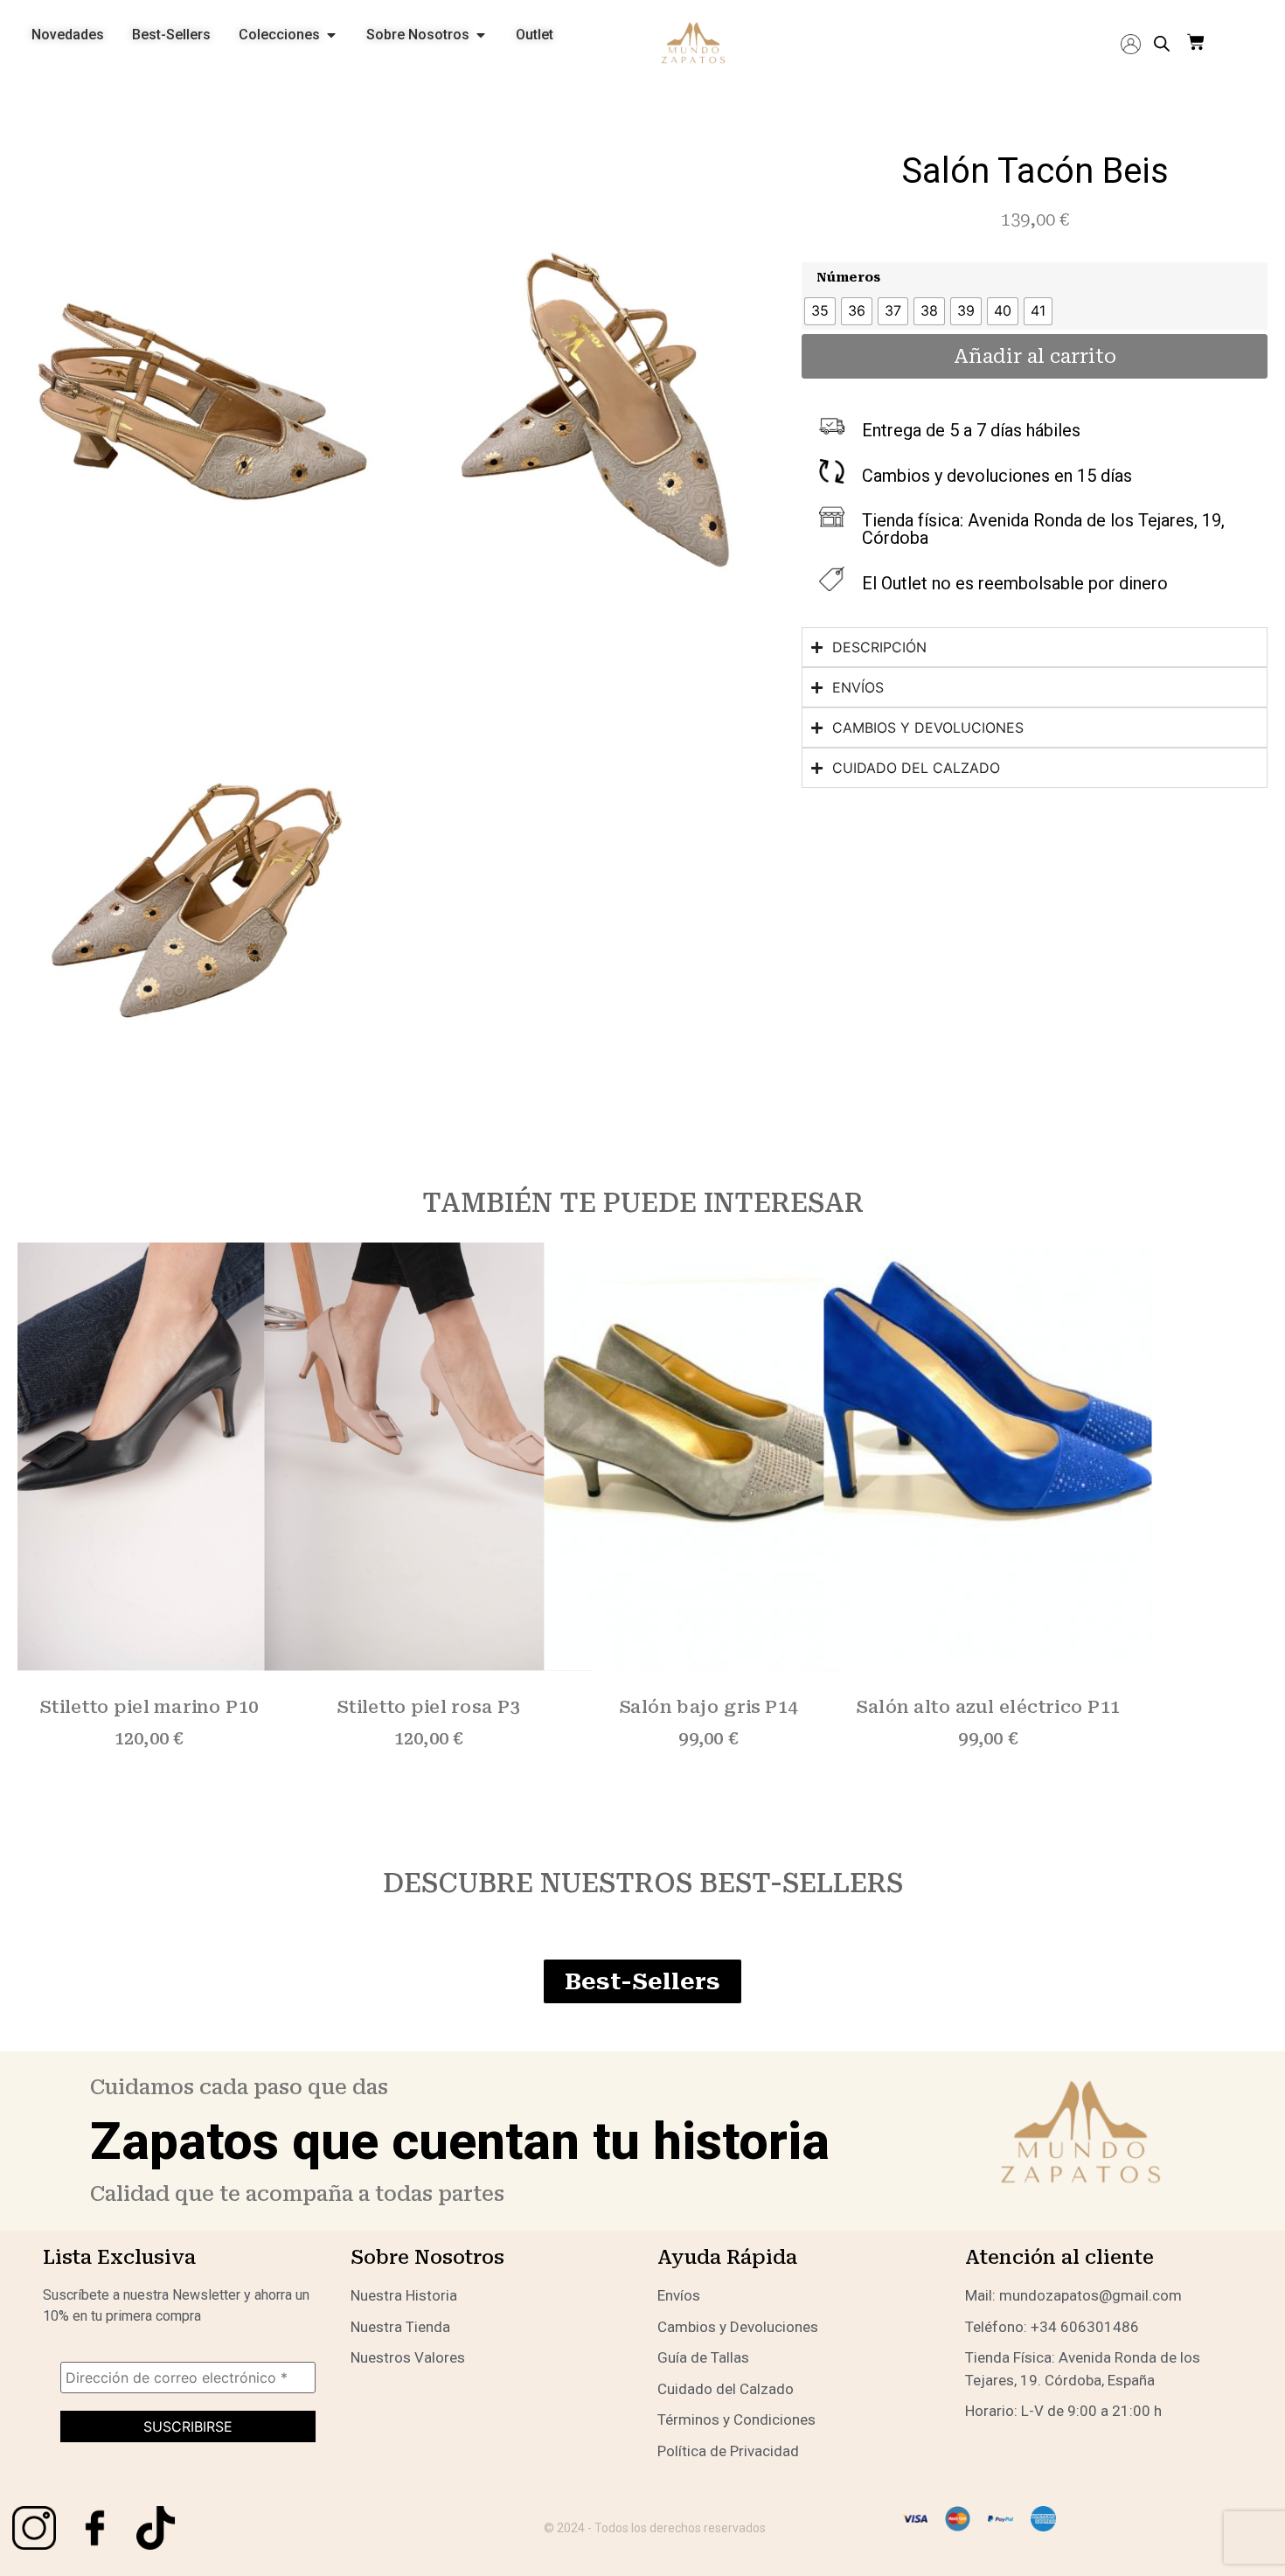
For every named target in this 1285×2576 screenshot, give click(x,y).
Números (848, 278)
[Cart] (1196, 43)
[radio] (820, 311)
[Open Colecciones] (331, 35)
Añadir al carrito (1035, 356)
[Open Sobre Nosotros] (481, 35)
